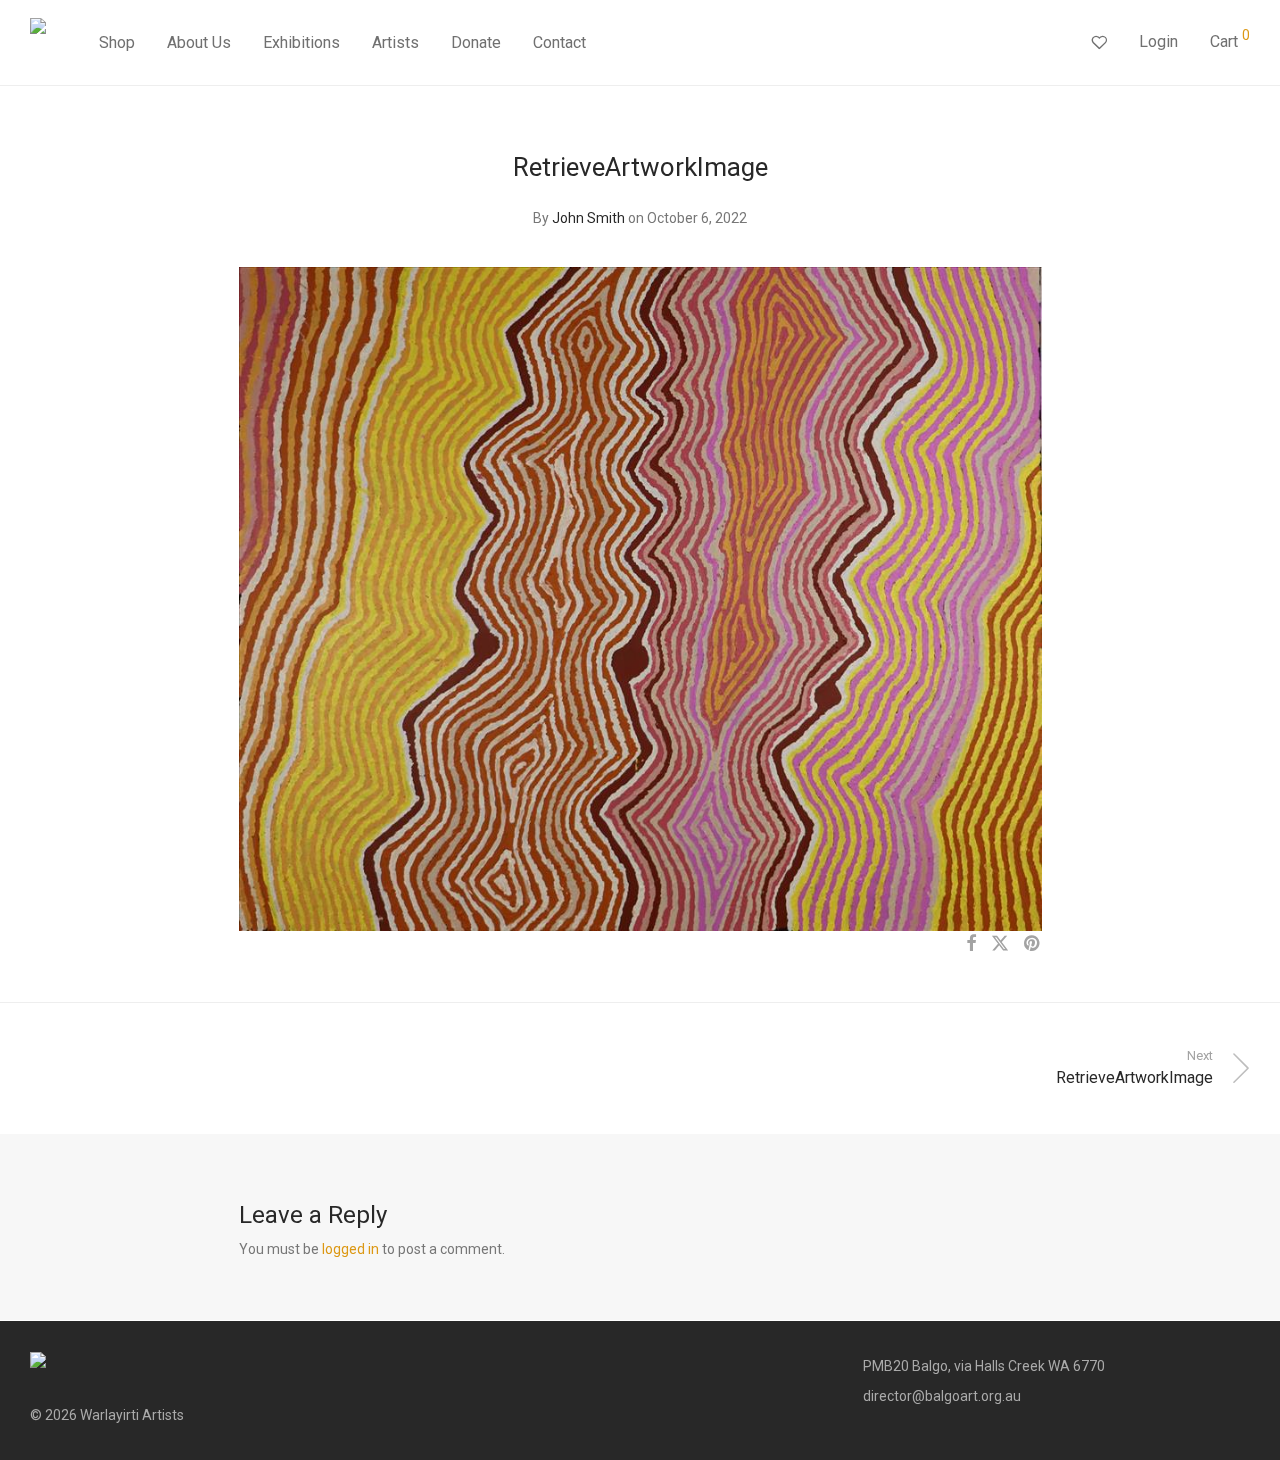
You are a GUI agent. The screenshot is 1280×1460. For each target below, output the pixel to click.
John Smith (588, 218)
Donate (476, 42)
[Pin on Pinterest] (1033, 944)
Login (1158, 41)
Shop (117, 42)
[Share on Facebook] (971, 944)
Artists (395, 42)
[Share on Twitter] (1000, 944)
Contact (559, 42)
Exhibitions (301, 42)
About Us (199, 42)
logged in (350, 1249)
